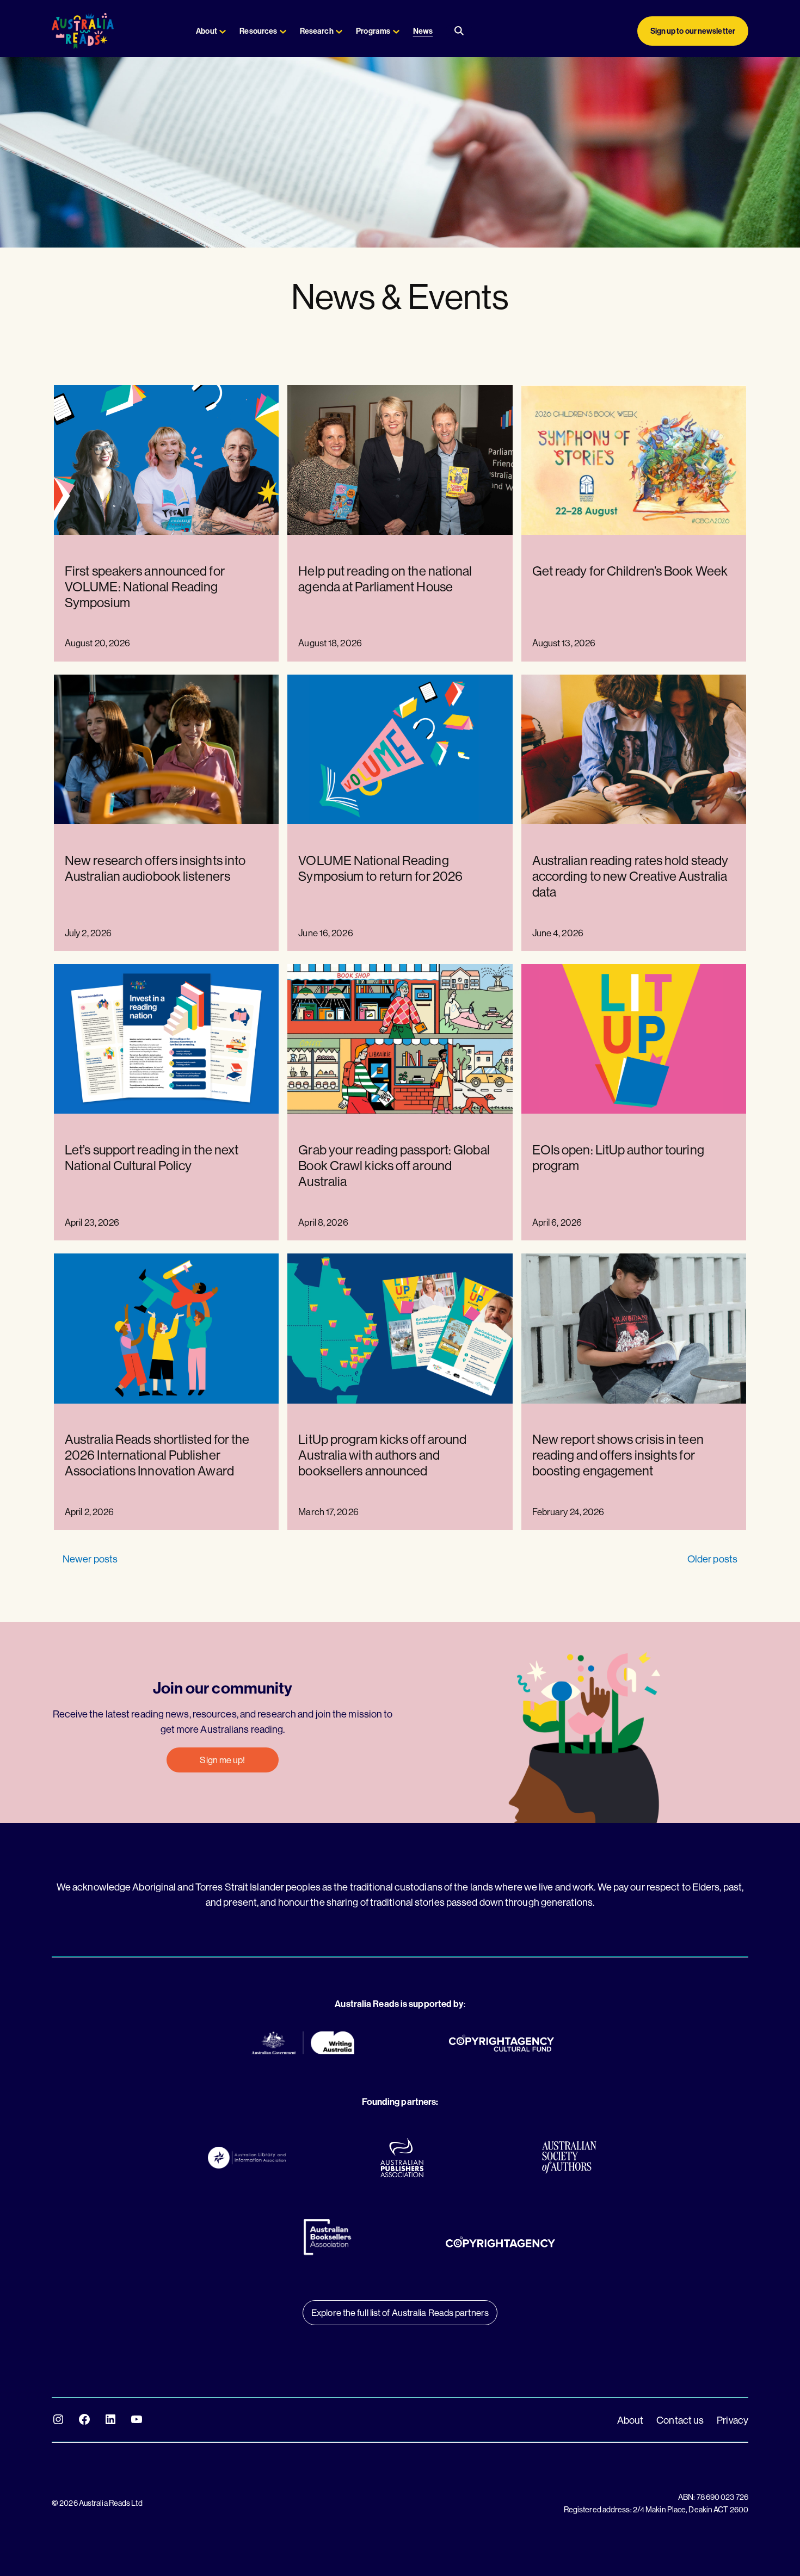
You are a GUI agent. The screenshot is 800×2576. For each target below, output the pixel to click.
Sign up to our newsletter (693, 31)
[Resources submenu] (283, 31)
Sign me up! (222, 1760)
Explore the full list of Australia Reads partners (400, 2312)
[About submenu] (223, 31)
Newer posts (90, 1559)
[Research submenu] (339, 31)
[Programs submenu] (396, 31)
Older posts (712, 1559)
